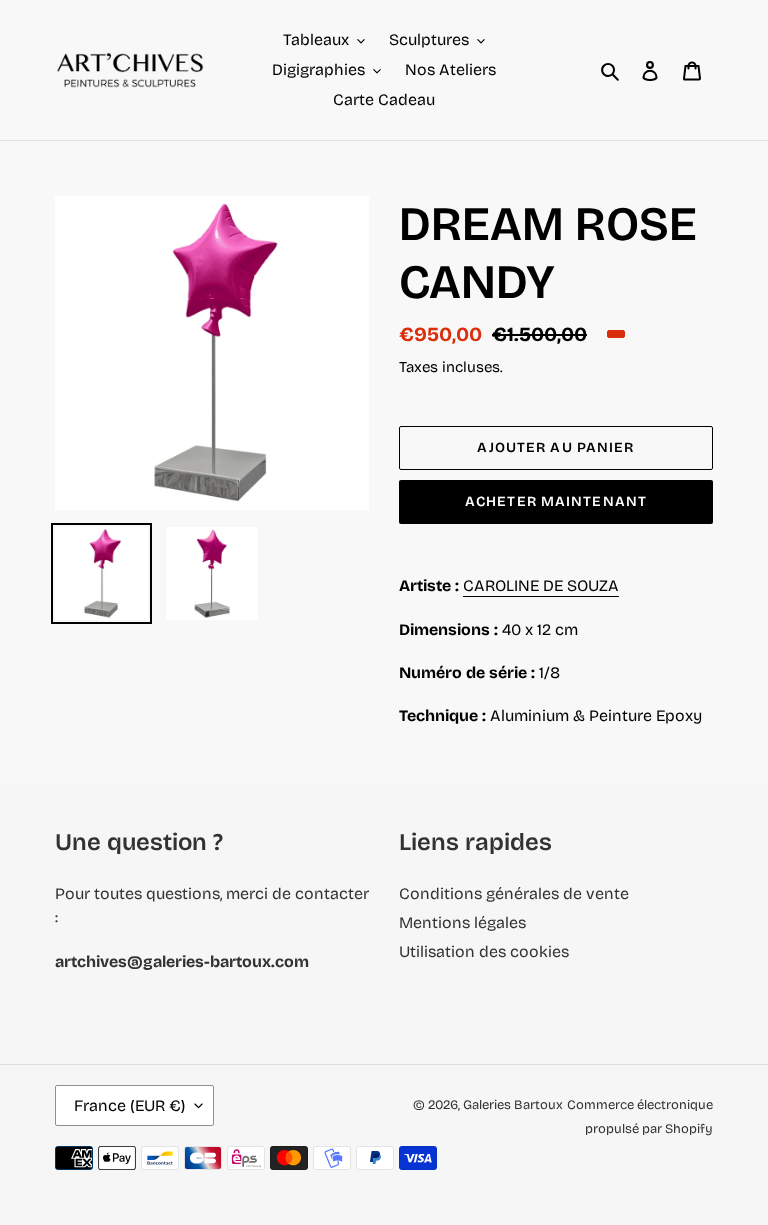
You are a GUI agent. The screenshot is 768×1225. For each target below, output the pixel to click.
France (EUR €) (129, 1105)
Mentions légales (462, 922)
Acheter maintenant (556, 501)
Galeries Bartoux (513, 1105)
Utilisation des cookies (484, 951)
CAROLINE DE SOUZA (541, 585)
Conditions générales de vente (514, 893)
